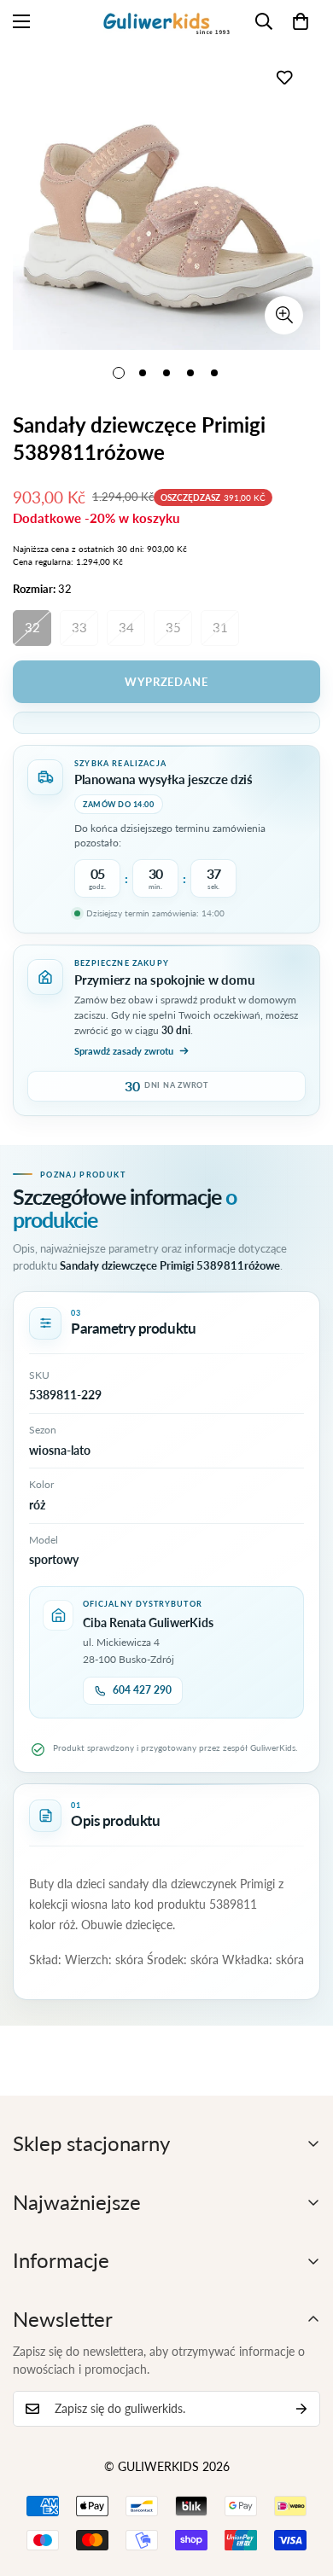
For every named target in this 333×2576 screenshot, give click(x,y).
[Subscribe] (301, 2409)
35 (173, 627)
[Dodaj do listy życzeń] (284, 77)
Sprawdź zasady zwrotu (124, 1051)
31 (220, 627)
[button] (301, 21)
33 (79, 627)
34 (126, 627)
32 (32, 627)
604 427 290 (142, 1690)
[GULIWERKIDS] (166, 21)
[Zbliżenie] (284, 315)
